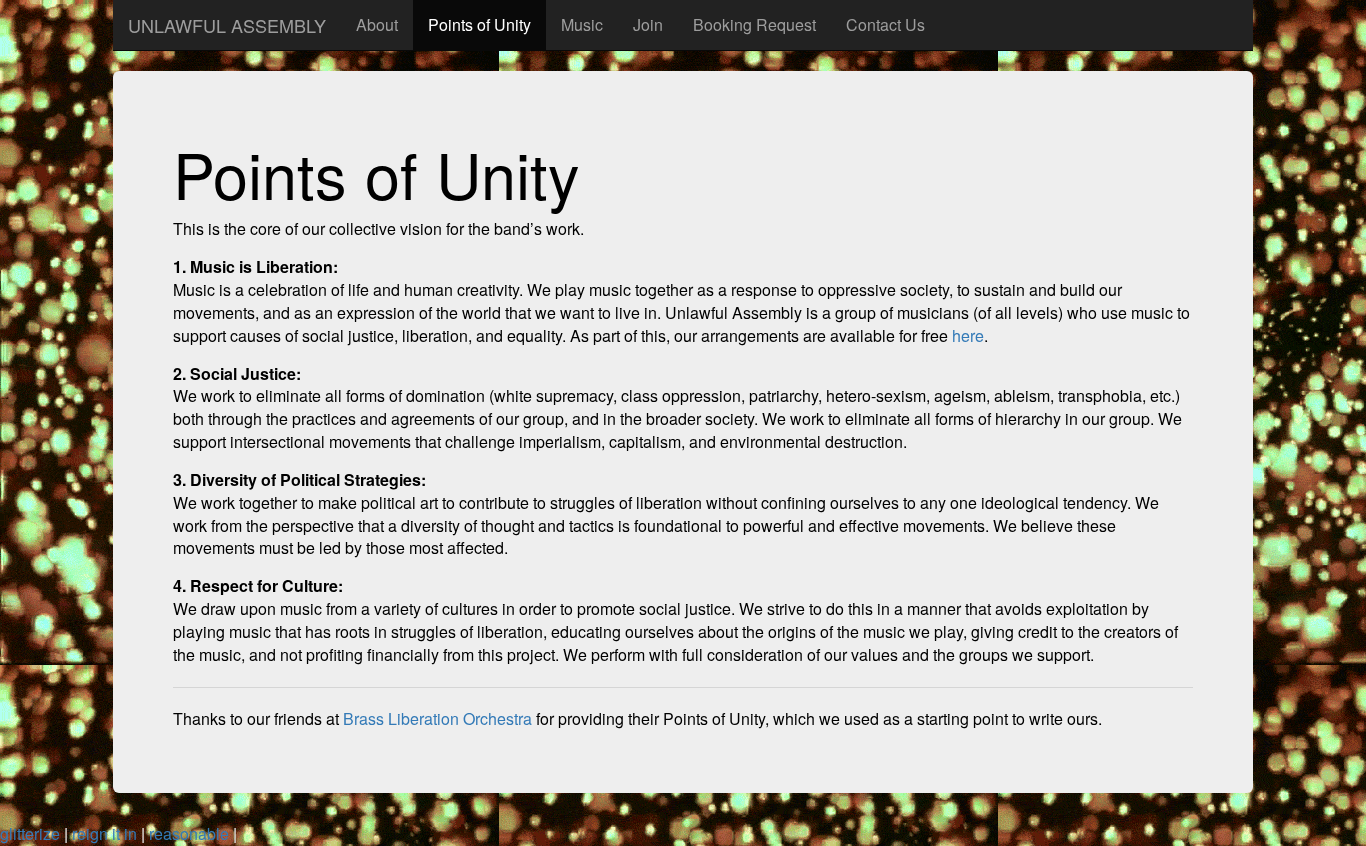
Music (582, 24)
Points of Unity (479, 24)
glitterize (30, 833)
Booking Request (754, 24)
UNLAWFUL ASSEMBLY (227, 25)
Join (648, 24)
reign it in (104, 833)
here (968, 335)
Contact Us (885, 24)
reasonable (189, 833)
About (377, 24)
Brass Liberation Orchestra (437, 718)
